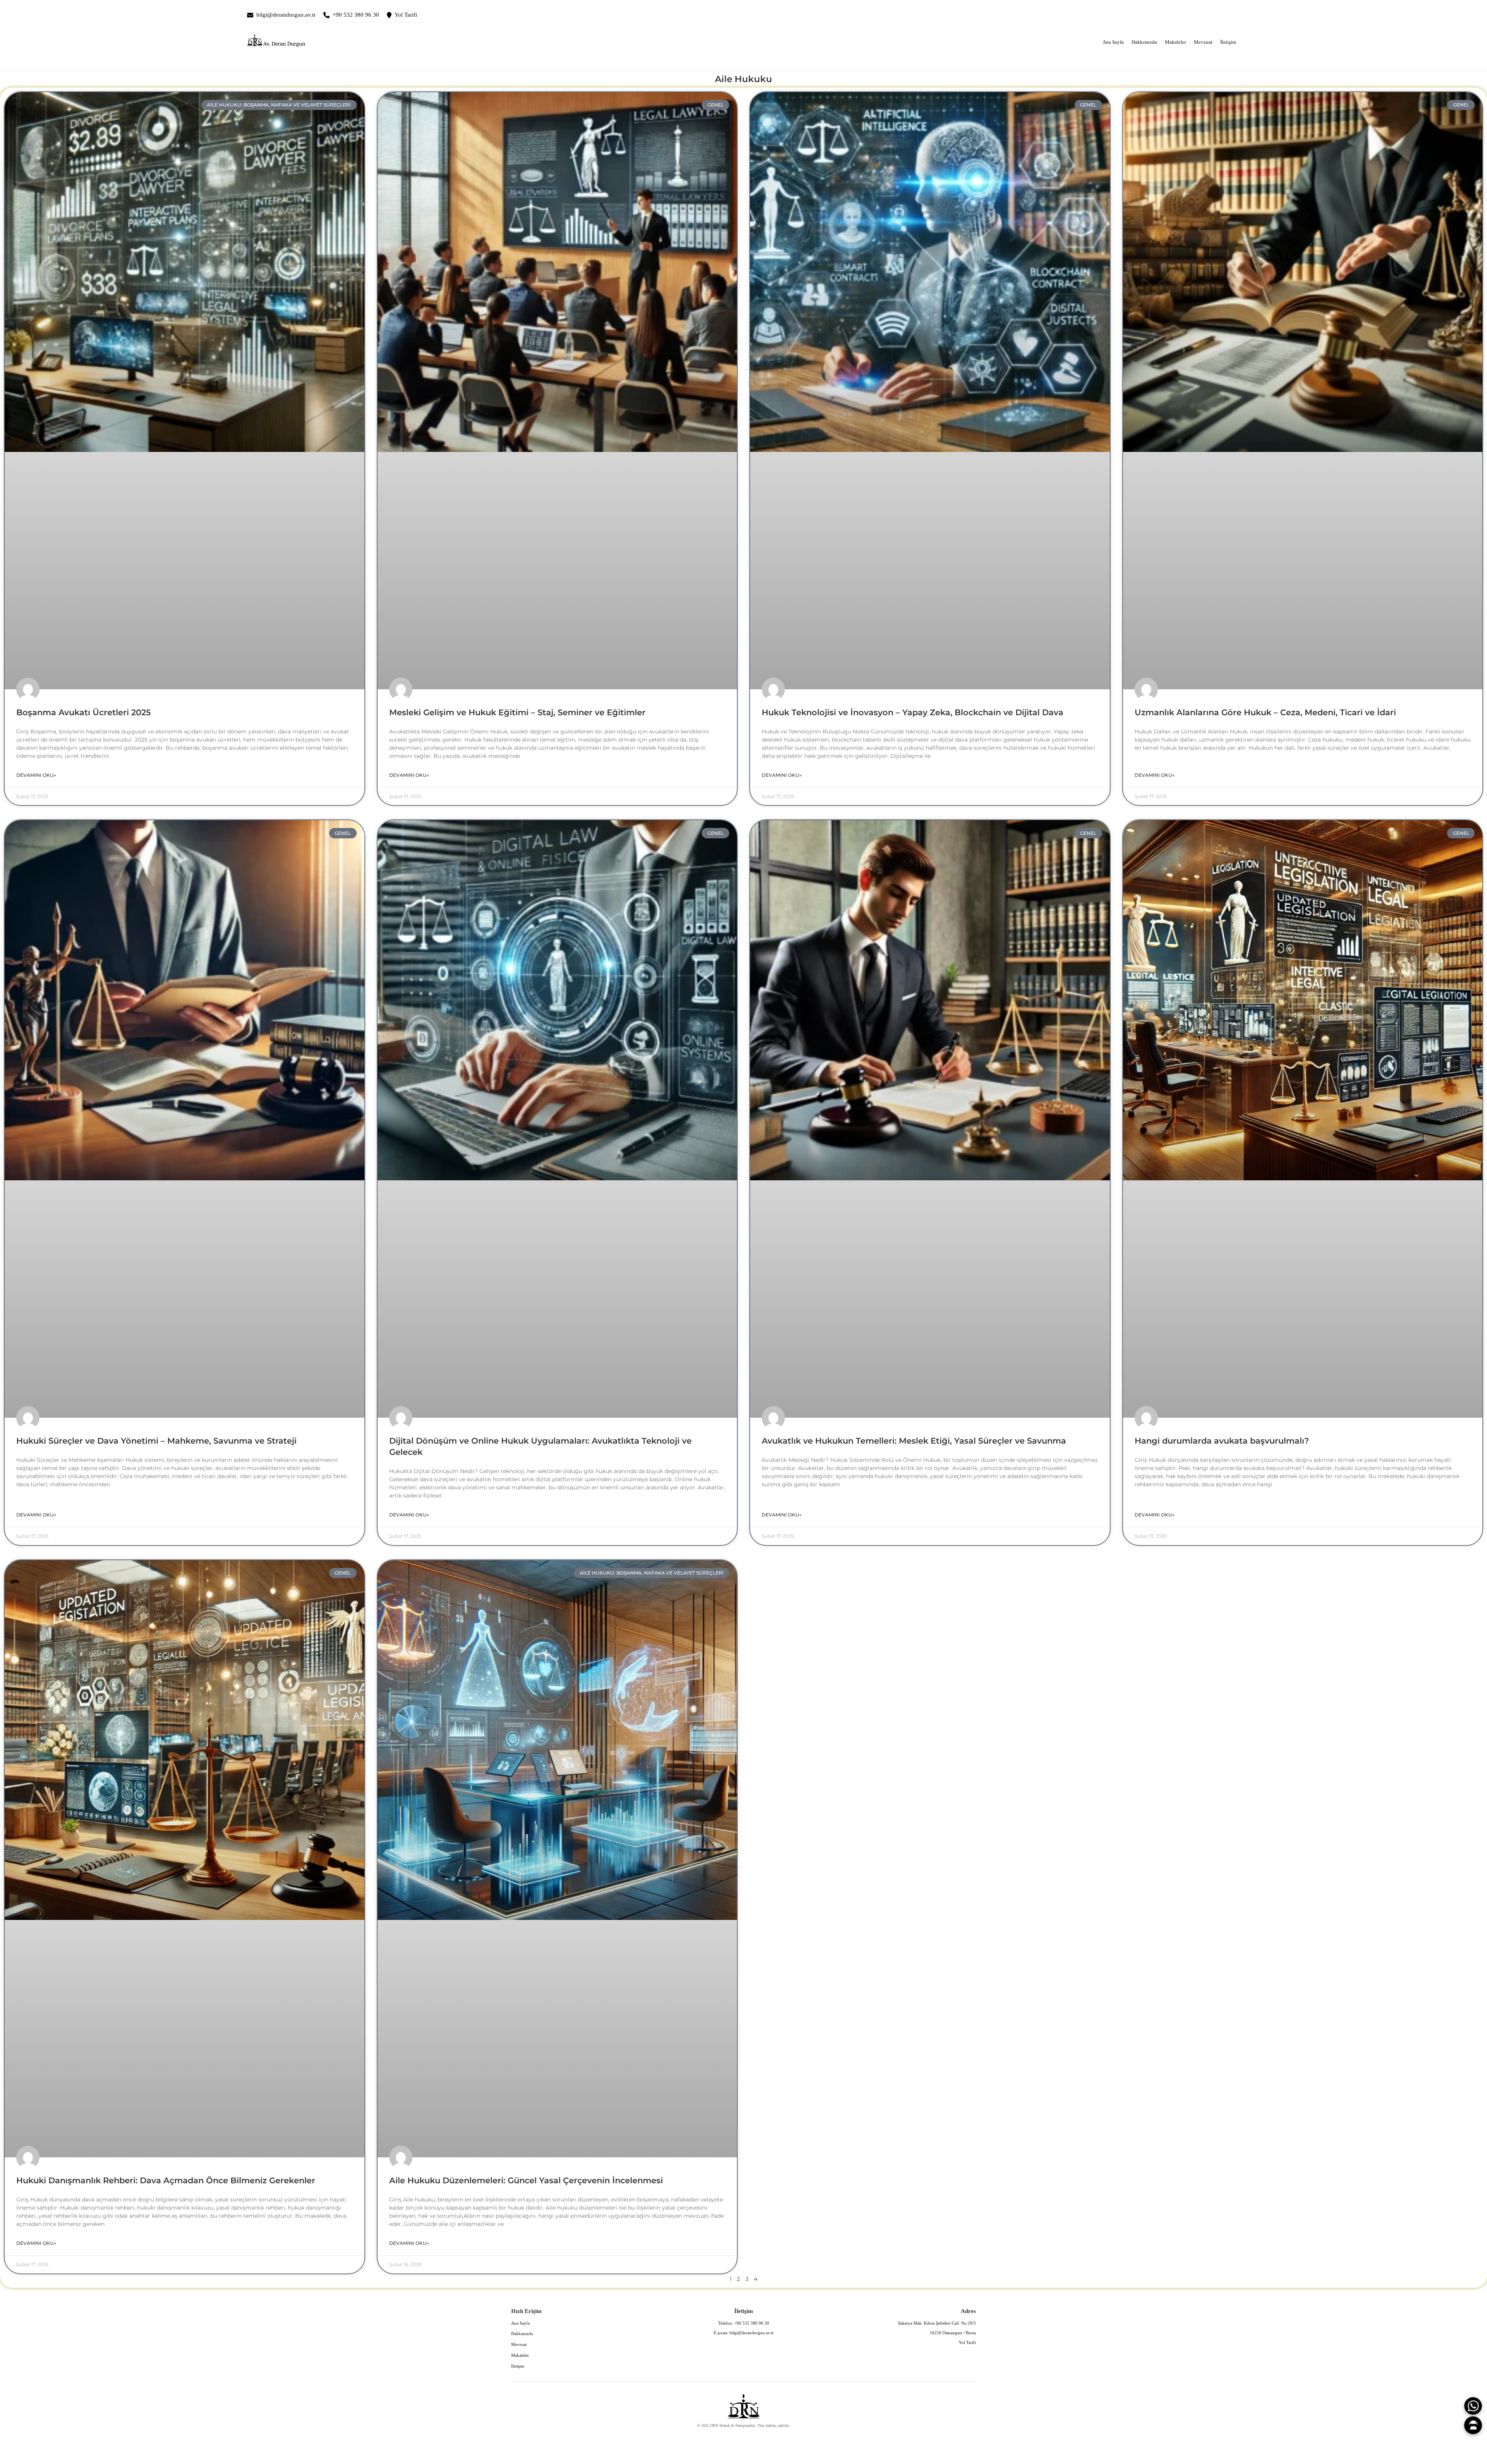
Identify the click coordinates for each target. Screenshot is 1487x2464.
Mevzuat (1203, 42)
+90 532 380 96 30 (356, 15)
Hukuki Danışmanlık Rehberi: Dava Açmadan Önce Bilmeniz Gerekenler (166, 2180)
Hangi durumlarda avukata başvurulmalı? (1222, 1441)
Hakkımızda (1144, 42)
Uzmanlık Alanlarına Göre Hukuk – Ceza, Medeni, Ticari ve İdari (1265, 712)
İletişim (1228, 42)
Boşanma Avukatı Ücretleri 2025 (83, 712)
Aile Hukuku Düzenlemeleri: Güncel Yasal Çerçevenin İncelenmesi (526, 2180)
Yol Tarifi (406, 15)
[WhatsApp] (1473, 2406)
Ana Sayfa (1113, 42)
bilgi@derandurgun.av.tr (286, 15)
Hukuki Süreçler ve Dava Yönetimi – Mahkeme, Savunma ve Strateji (156, 1441)
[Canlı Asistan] (1473, 2425)
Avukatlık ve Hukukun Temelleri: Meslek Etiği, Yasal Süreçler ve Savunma (914, 1441)
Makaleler (1175, 42)
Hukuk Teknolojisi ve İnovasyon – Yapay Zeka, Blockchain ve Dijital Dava (913, 712)
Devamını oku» (36, 775)
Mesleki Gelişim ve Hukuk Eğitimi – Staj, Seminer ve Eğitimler (517, 712)
